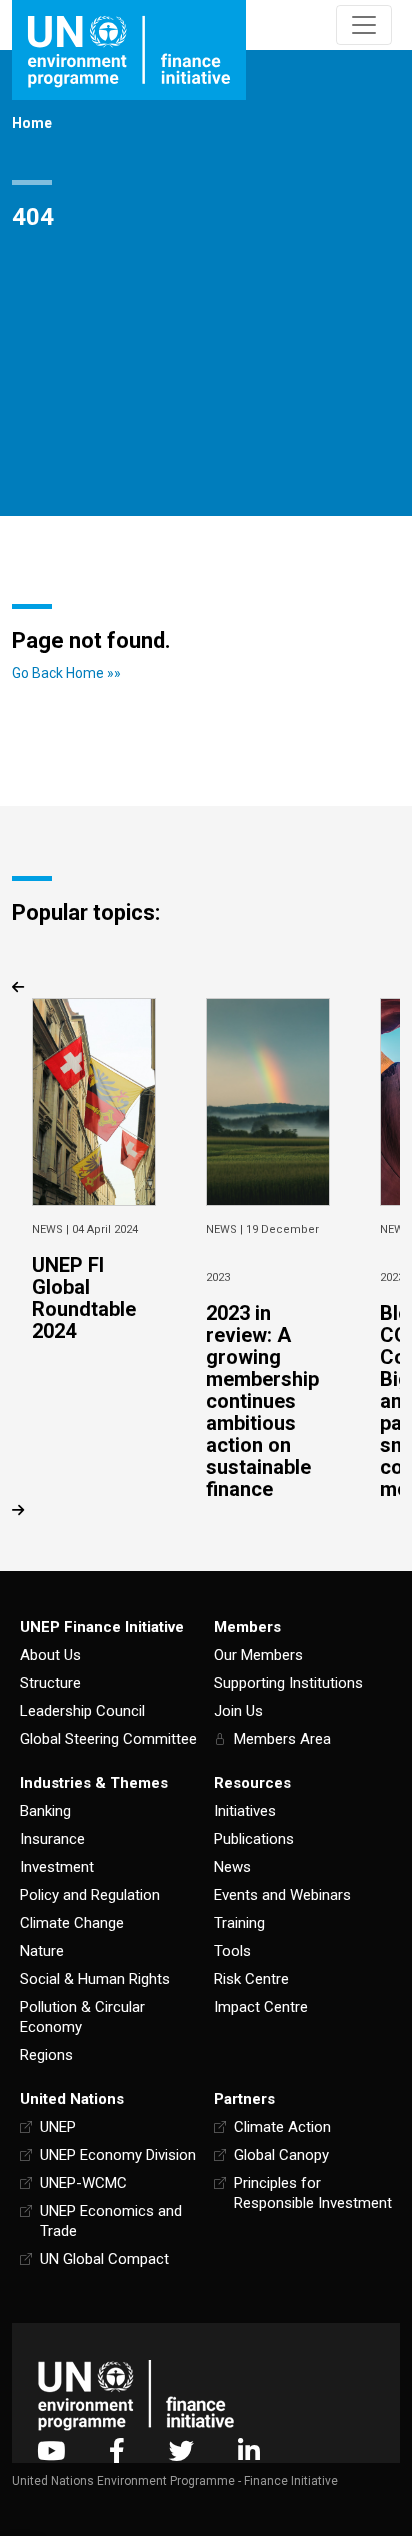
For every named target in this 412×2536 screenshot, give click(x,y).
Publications (254, 1839)
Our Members (258, 1655)
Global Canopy (281, 2155)
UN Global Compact (104, 2259)
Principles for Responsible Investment (313, 2193)
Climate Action (282, 2127)
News (232, 1867)
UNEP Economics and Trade (111, 2221)
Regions (46, 2055)
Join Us (238, 1711)
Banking (45, 1811)
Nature (42, 1951)
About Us (50, 1655)
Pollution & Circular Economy (82, 2017)
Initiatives (245, 1811)
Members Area (282, 1739)
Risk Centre (251, 1979)
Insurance (52, 1839)
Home (32, 123)
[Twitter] (181, 2450)
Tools (232, 1951)
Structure (50, 1683)
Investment (57, 1867)
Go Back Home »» (66, 673)
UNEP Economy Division (118, 2155)
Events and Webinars (282, 1895)
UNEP (58, 2127)
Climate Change (72, 1923)
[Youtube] (51, 2450)
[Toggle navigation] (364, 25)
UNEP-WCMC (83, 2183)
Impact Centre (261, 2007)
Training (239, 1923)
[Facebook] (117, 2450)
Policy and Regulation (90, 1895)
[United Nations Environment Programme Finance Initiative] (136, 2395)
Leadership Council (82, 1711)
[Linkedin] (249, 2450)
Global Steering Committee (108, 1739)
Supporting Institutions (288, 1683)
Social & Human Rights (95, 1979)
